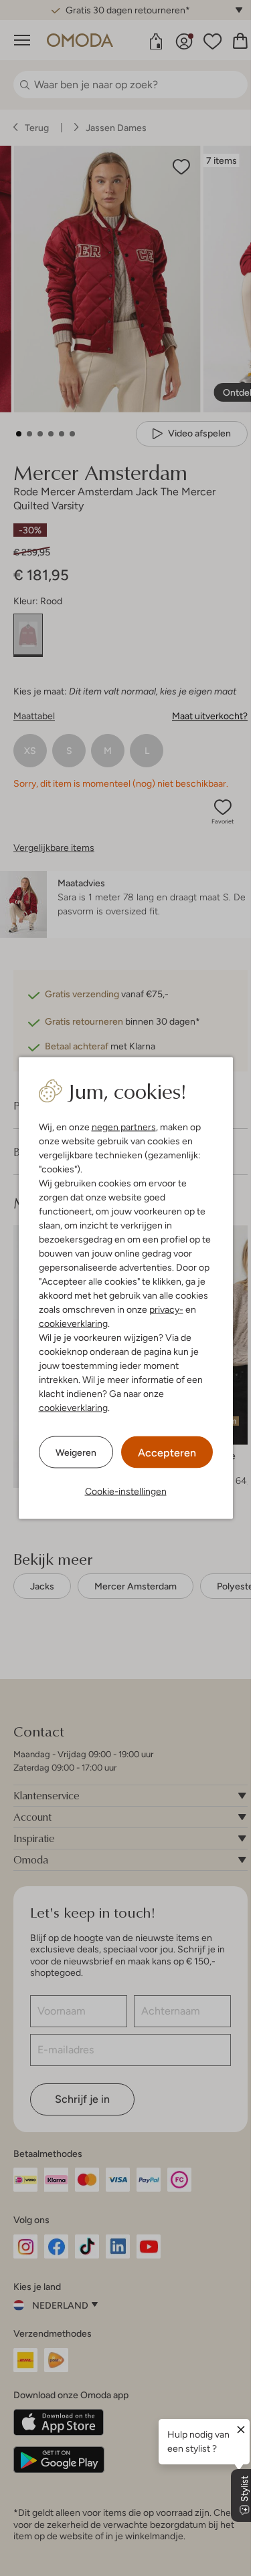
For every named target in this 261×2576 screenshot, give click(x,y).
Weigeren (76, 1452)
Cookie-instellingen (126, 1491)
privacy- (166, 1309)
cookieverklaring (73, 1323)
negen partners (124, 1127)
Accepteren (167, 1453)
